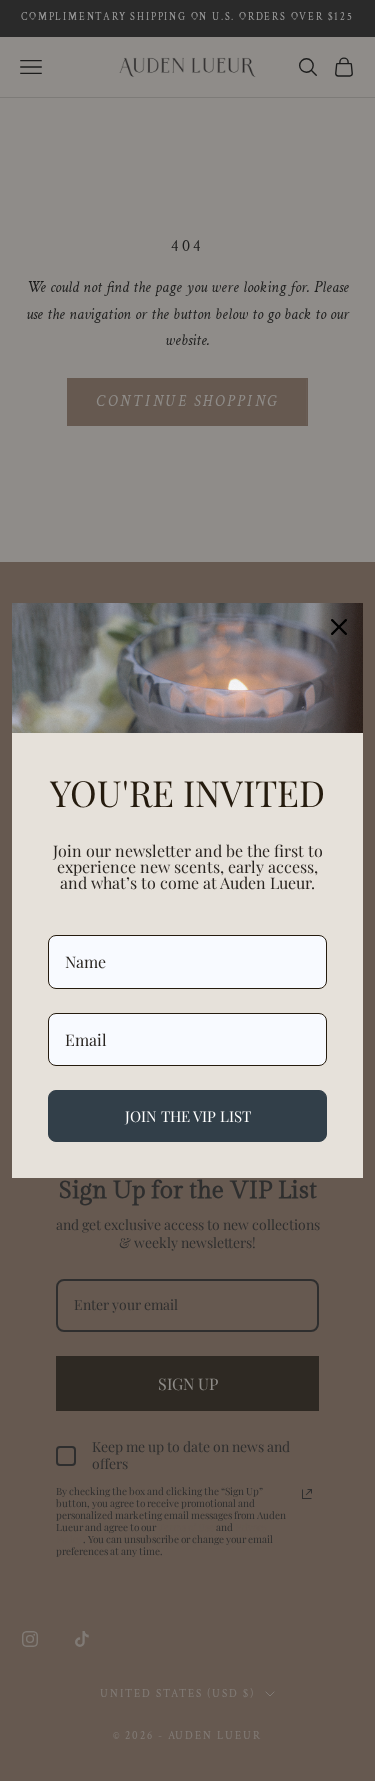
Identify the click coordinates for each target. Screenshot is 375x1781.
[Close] (339, 627)
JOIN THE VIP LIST (188, 1116)
